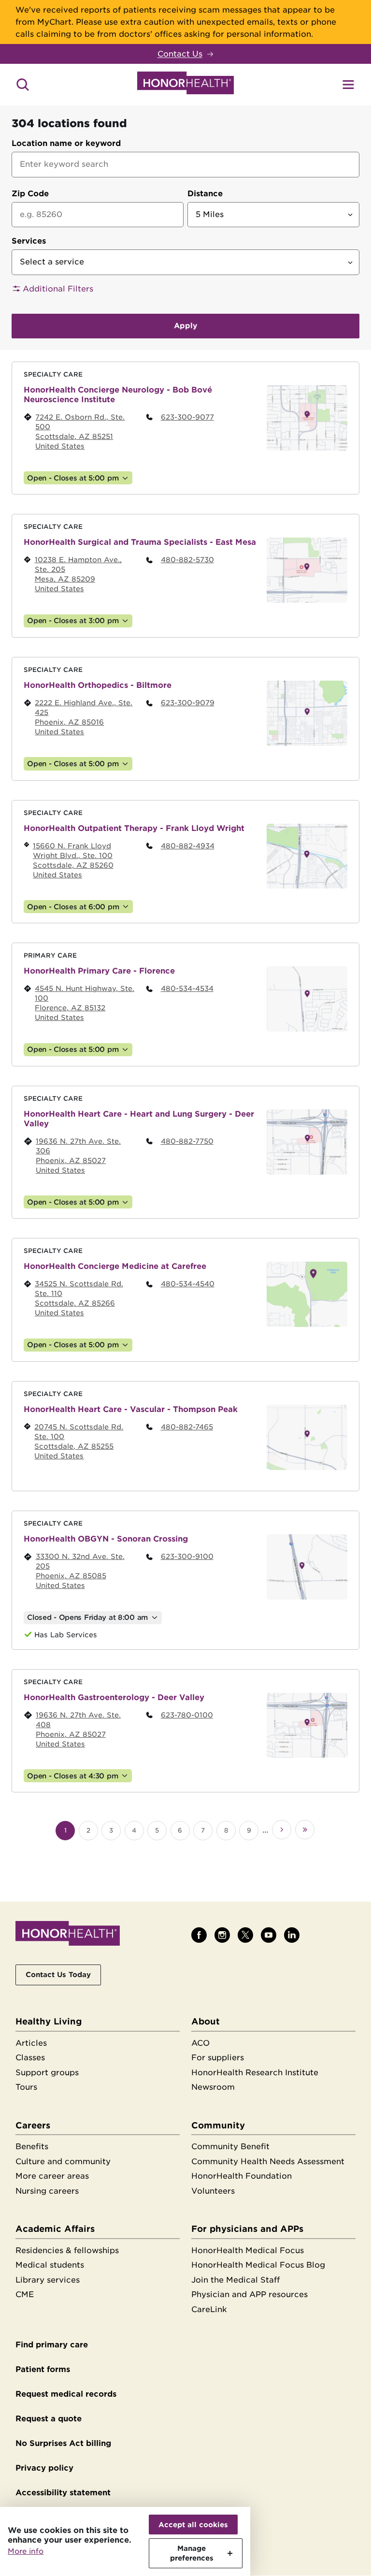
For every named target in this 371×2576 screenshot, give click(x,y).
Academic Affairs (55, 2229)
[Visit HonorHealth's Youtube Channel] (269, 1935)
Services (29, 241)
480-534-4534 (187, 988)
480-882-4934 (188, 846)
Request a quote (49, 2419)
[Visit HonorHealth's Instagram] (222, 1935)
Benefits (32, 2147)
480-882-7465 (187, 1427)
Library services (48, 2280)
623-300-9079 (188, 703)
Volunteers (213, 2191)
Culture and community (63, 2161)
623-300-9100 (187, 1556)
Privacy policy (44, 2468)
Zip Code (30, 194)
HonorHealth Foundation (242, 2176)
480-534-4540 (188, 1284)
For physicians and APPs (247, 2229)
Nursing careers (47, 2191)
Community (218, 2125)
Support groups (47, 2073)
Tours (26, 2087)
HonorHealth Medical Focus (248, 2250)
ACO (200, 2043)
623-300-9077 (187, 417)
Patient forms (43, 2369)
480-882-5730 (187, 560)
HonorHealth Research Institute (255, 2073)
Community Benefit (230, 2147)
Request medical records (66, 2394)
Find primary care (52, 2345)
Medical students (50, 2265)
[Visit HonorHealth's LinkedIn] (292, 1935)
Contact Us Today (58, 1974)
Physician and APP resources (250, 2294)
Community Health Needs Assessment (268, 2161)
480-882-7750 (187, 1141)
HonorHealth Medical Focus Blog (258, 2265)
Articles (31, 2043)
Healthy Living (49, 2021)
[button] (185, 289)
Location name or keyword (66, 143)
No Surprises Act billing (63, 2443)
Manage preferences (192, 2553)
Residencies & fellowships (67, 2250)
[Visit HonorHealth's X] (245, 1935)
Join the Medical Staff (235, 2280)
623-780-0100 (187, 1715)
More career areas (52, 2176)
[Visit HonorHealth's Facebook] (199, 1935)
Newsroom (213, 2087)
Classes (30, 2058)
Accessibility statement (63, 2493)
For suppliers (218, 2058)
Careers (33, 2125)
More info (26, 2551)
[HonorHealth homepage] (185, 85)
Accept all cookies (193, 2525)
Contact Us (180, 54)
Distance (205, 194)
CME (25, 2294)
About (206, 2021)
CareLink (209, 2309)
